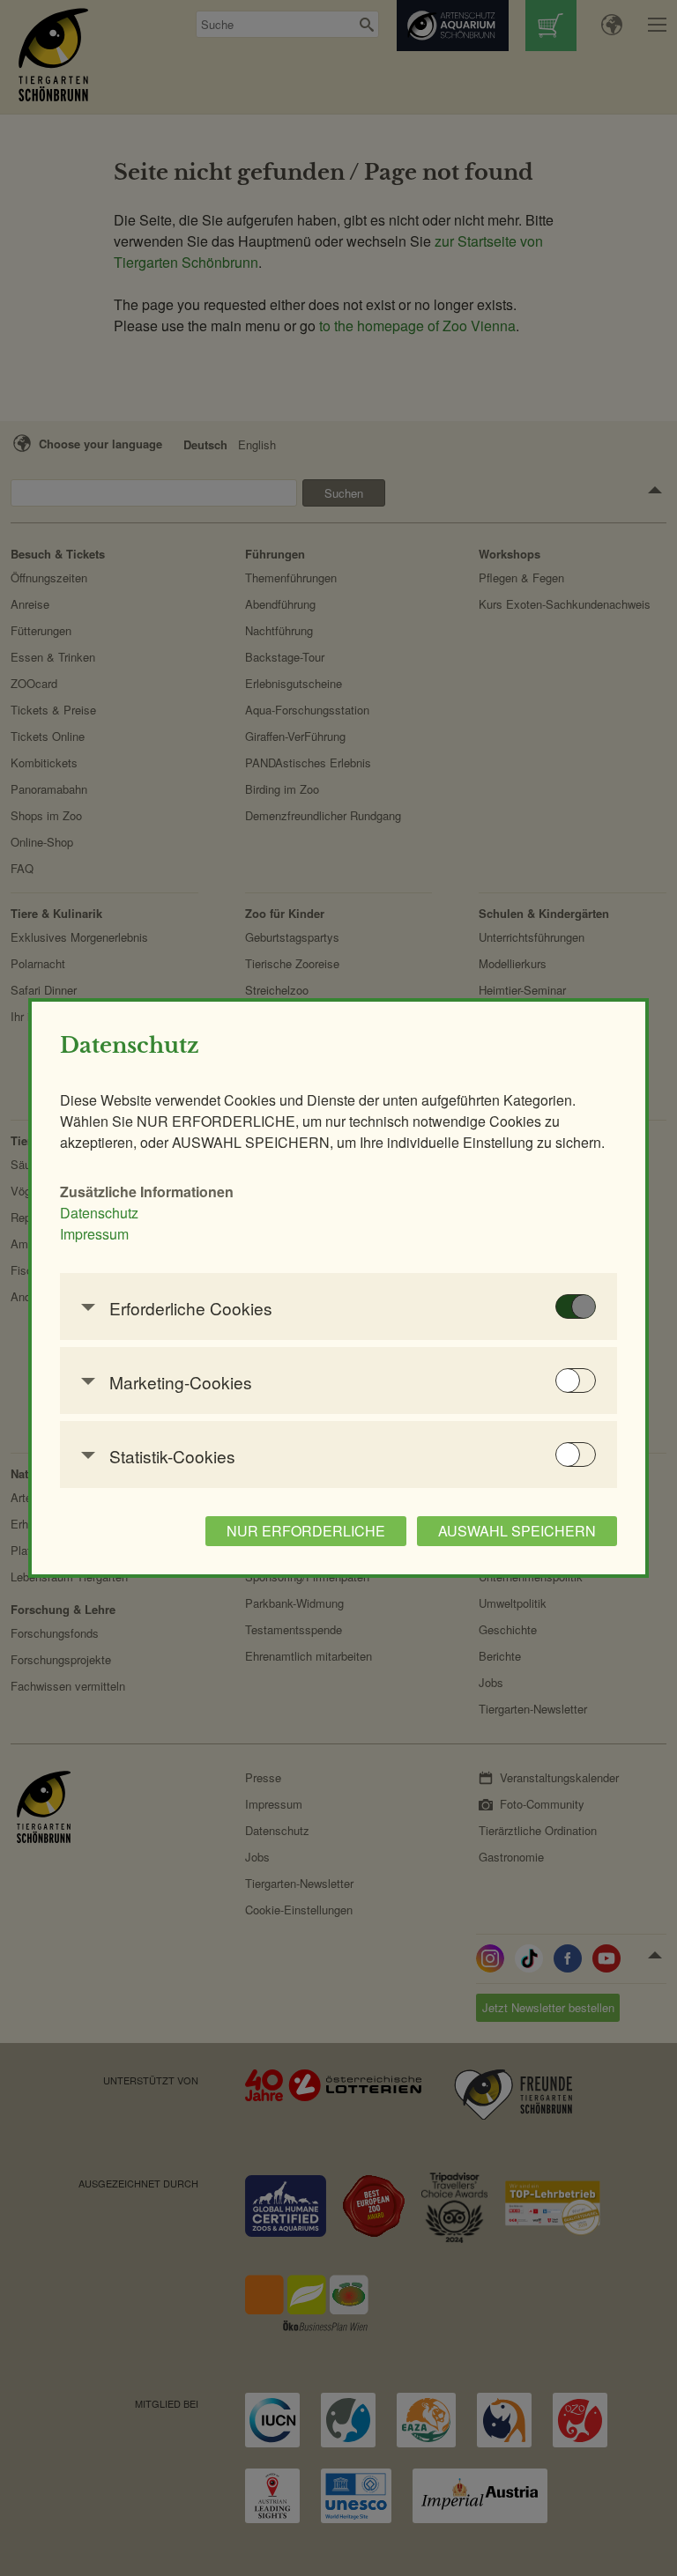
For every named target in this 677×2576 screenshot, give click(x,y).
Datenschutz (99, 1213)
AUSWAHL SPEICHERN (517, 1531)
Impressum (94, 1234)
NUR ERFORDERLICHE (306, 1531)
